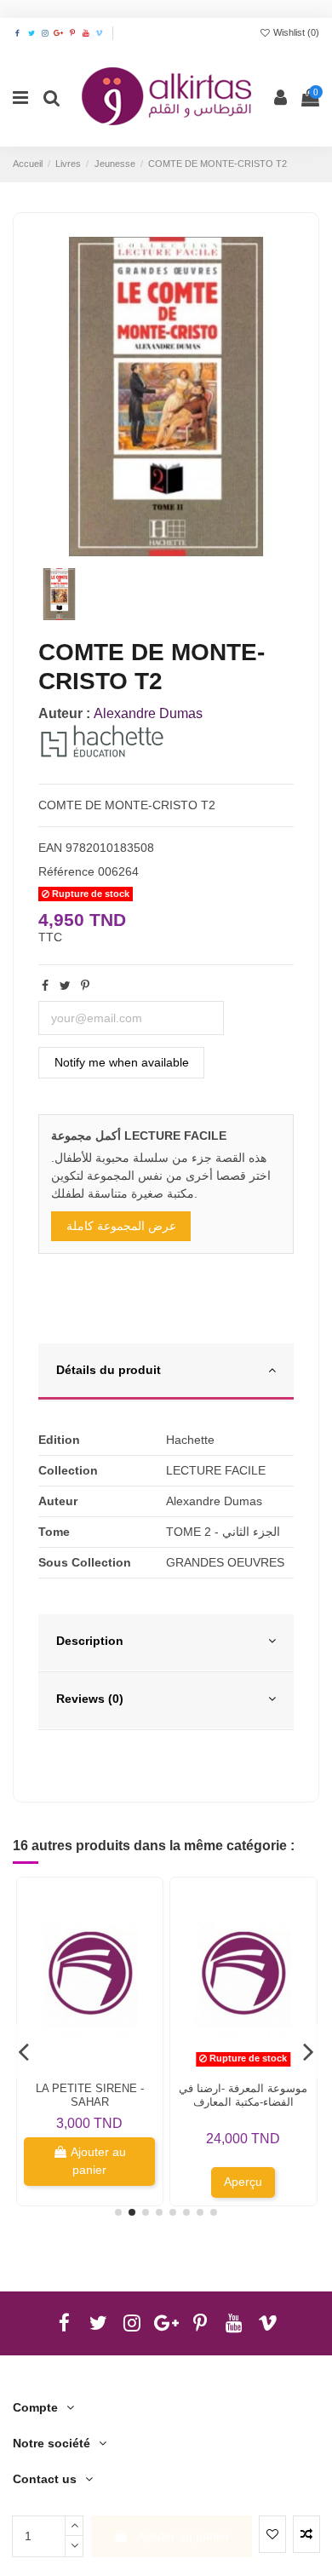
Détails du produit (109, 1370)
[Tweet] (65, 986)
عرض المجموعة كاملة (121, 1226)
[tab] (166, 1372)
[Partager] (45, 986)
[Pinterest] (85, 986)
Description (90, 1641)
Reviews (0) (90, 1699)
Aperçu (243, 2182)
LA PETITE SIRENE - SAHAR (90, 2095)
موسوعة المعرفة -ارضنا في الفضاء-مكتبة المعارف (243, 2095)
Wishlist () (295, 32)
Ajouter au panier (183, 2536)
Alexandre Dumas (148, 713)
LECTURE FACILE (216, 1470)
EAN (50, 848)
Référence (66, 871)
